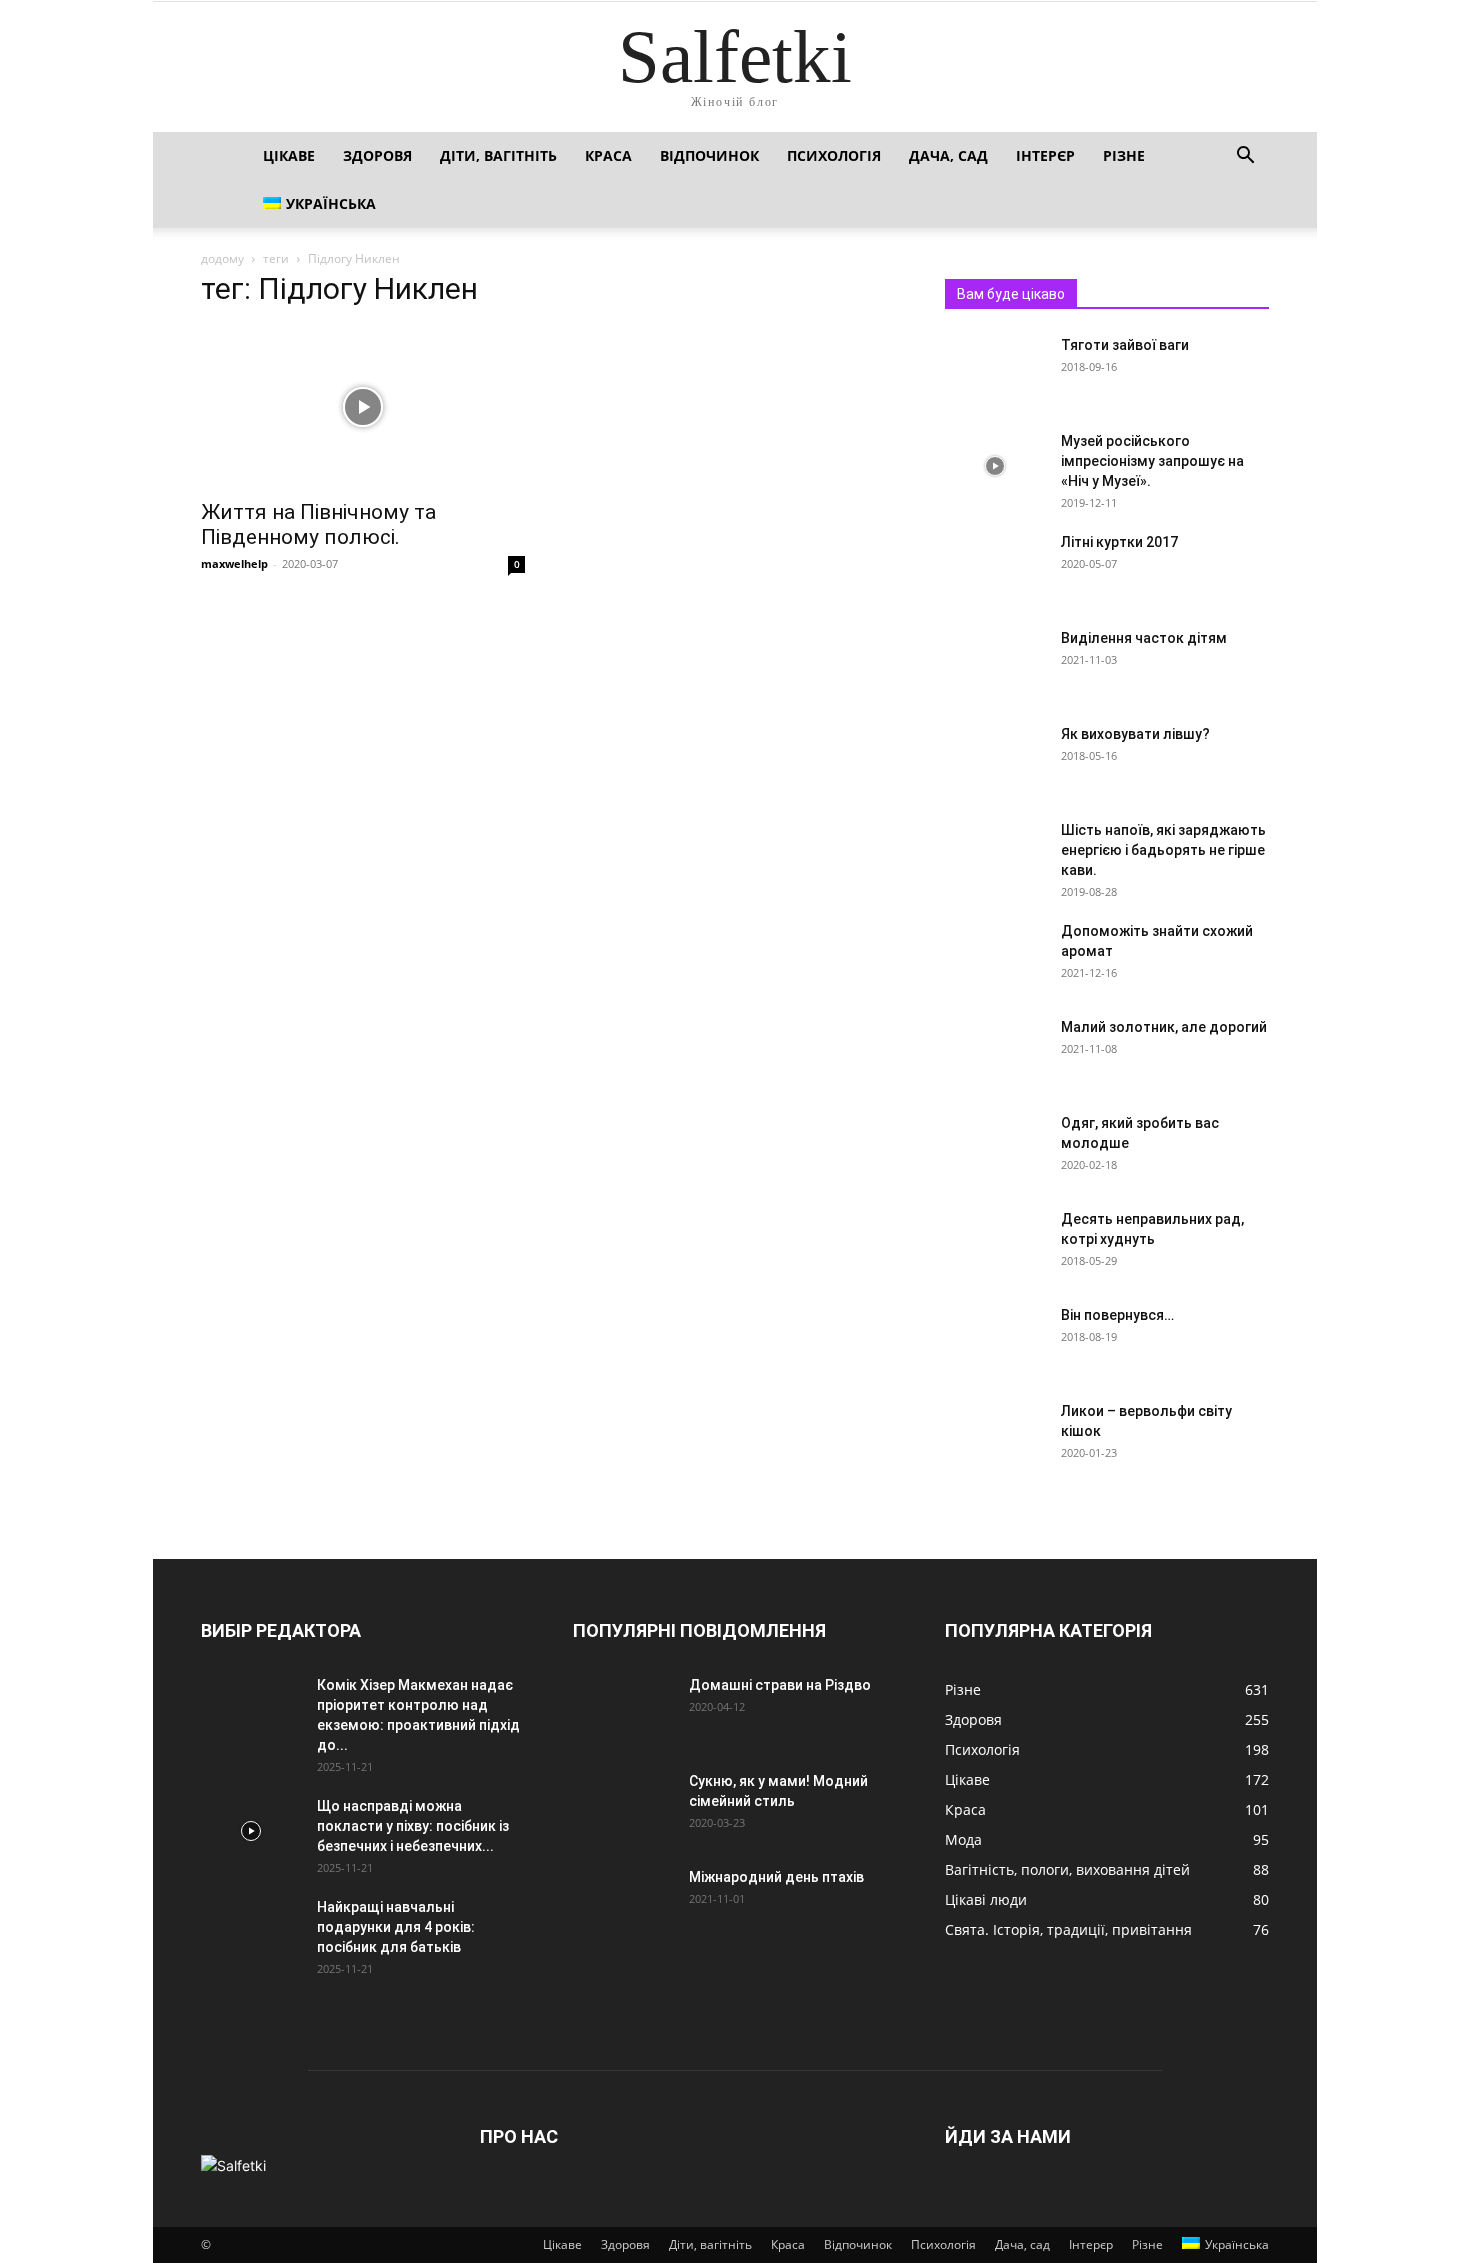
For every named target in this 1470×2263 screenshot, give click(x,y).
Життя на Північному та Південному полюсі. (318, 524)
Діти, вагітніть (498, 155)
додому (222, 258)
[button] (1245, 157)
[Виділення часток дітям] (961, 639)
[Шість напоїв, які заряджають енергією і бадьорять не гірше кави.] (995, 855)
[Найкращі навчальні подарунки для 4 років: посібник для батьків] (251, 1932)
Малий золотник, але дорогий (1164, 1027)
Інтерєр (1045, 155)
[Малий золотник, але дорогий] (995, 1052)
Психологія (834, 155)
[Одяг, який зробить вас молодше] (995, 1148)
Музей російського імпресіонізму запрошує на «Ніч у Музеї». (1152, 461)
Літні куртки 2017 (1119, 542)
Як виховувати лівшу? (1135, 734)
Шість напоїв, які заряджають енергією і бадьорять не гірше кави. (1163, 850)
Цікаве (289, 155)
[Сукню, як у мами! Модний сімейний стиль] (623, 1806)
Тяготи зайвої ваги (1125, 345)
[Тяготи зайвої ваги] (995, 370)
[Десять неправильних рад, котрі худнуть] (995, 1244)
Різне (1124, 155)
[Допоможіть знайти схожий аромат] (995, 956)
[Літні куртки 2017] (995, 567)
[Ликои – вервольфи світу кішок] (995, 1436)
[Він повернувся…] (995, 1340)
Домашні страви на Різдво (780, 1685)
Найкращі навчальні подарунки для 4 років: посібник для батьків (396, 1927)
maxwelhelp (234, 563)
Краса (608, 155)
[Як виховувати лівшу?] (995, 759)
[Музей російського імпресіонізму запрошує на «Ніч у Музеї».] (995, 466)
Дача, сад (948, 155)
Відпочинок (709, 155)
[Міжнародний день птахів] (623, 1902)
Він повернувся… (1117, 1315)
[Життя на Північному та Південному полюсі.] (363, 407)
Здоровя (377, 155)
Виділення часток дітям (1144, 638)
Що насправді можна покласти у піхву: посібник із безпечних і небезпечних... (413, 1826)
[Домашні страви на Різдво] (623, 1710)
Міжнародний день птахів (776, 1877)
